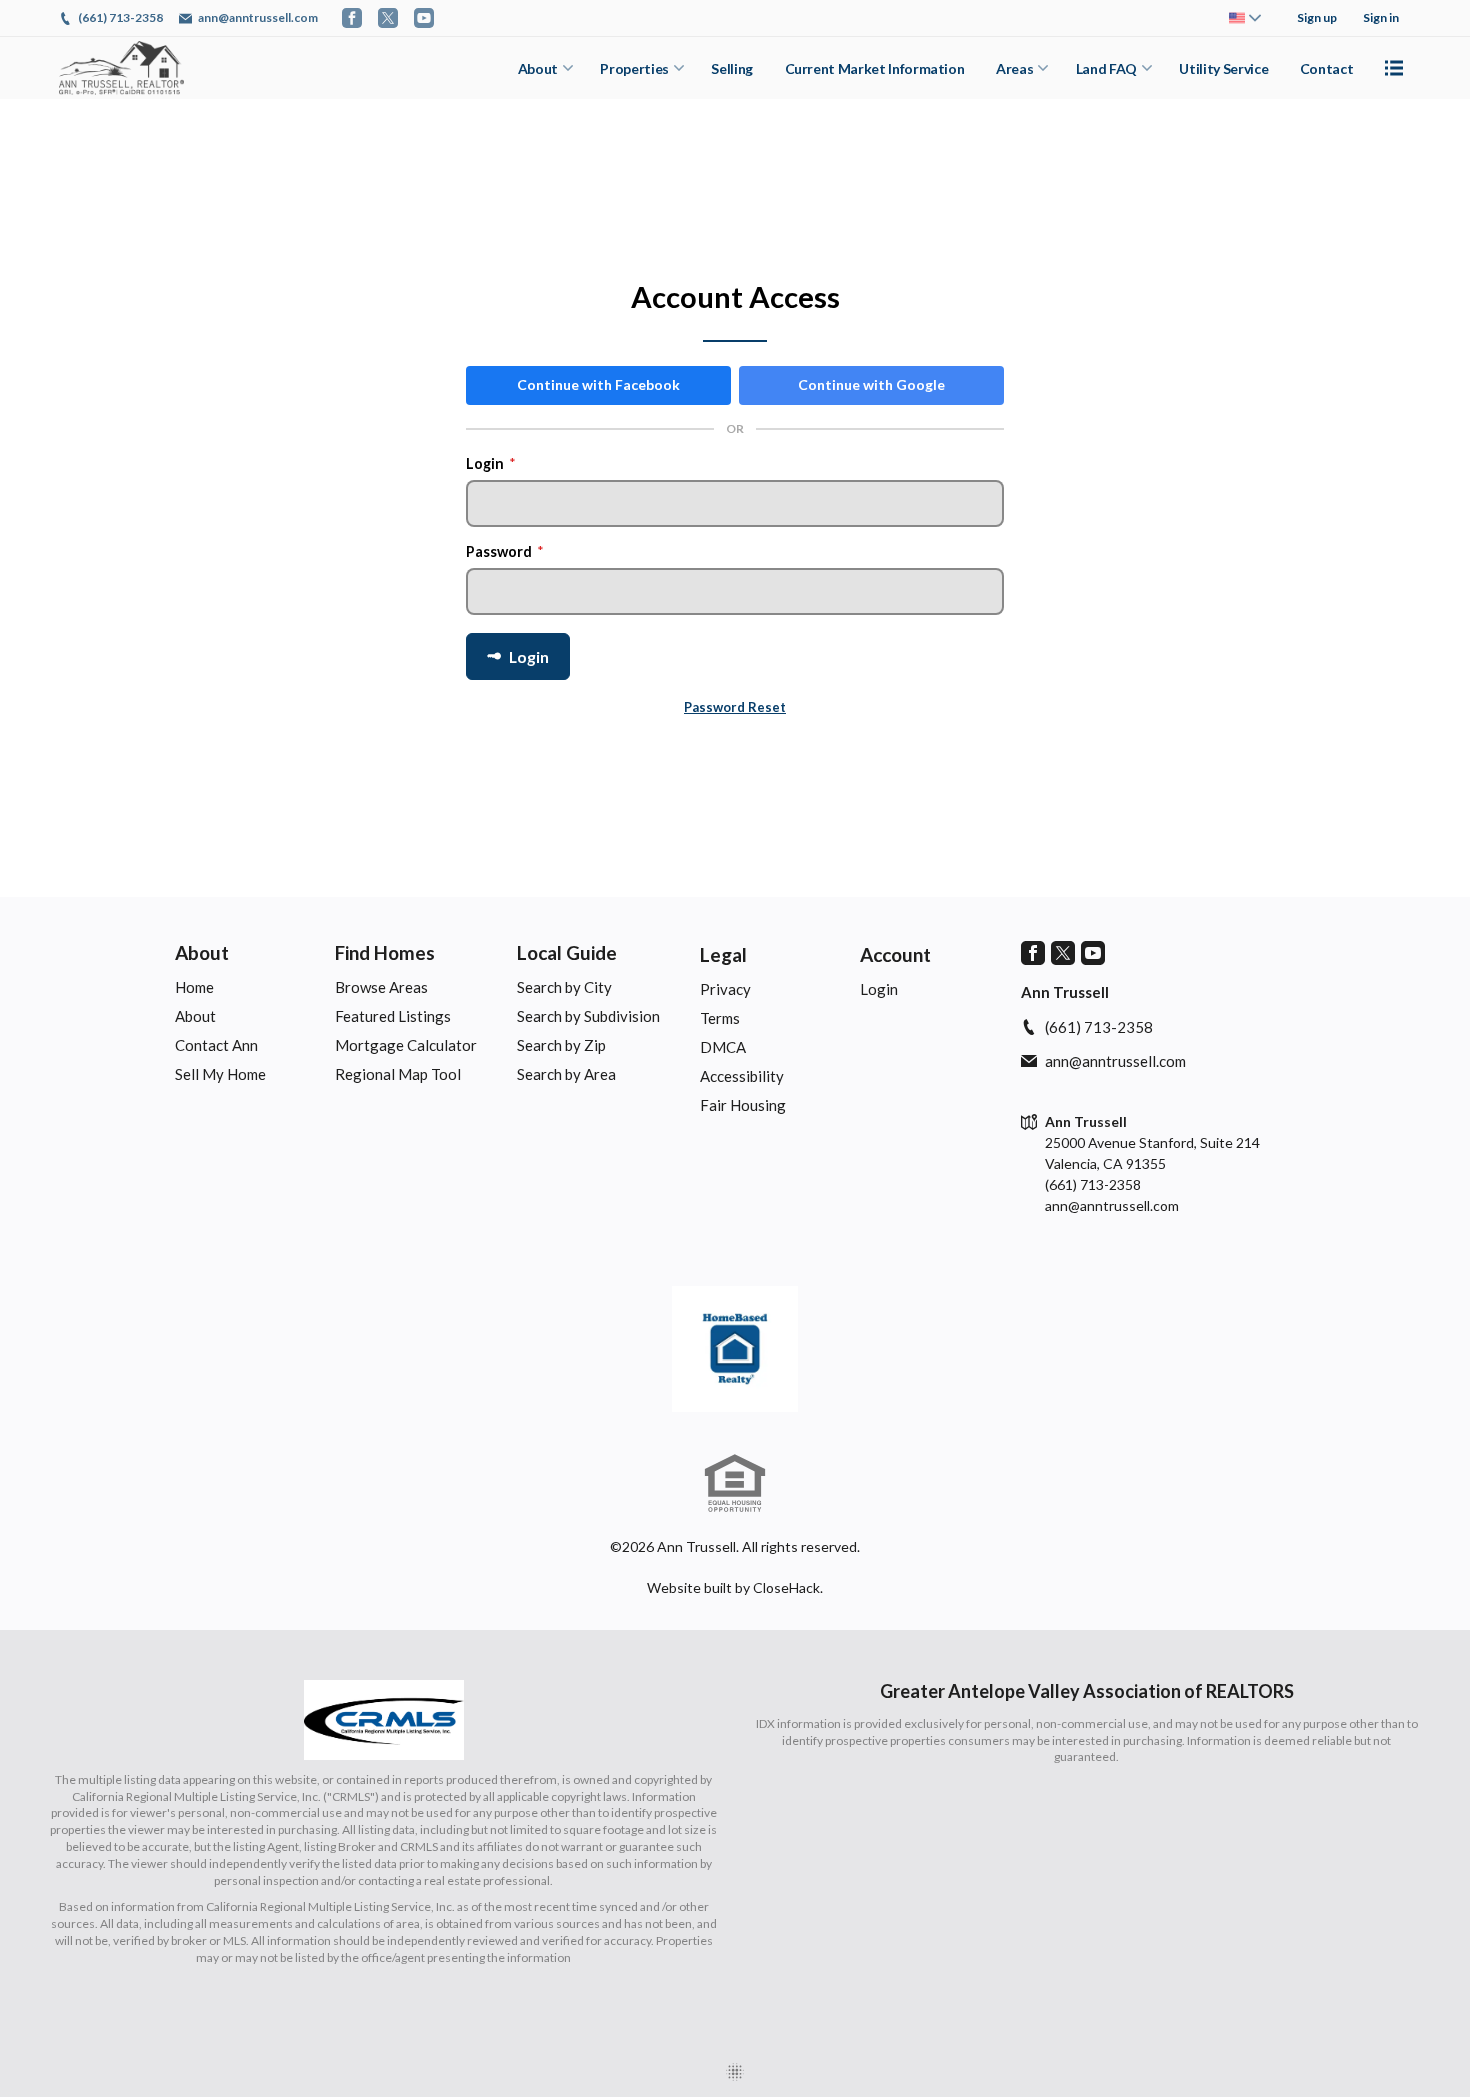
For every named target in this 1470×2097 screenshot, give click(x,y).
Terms (720, 1018)
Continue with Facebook (598, 384)
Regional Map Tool (398, 1074)
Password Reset (735, 707)
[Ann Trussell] (735, 1349)
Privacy (725, 989)
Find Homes (385, 952)
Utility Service (1223, 68)
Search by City (564, 987)
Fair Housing (743, 1105)
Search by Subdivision (588, 1016)
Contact (1327, 68)
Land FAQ (1106, 68)
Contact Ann (216, 1045)
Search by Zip (561, 1045)
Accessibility (742, 1076)
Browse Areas (381, 987)
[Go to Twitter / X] (388, 18)
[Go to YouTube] (424, 18)
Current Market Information (875, 68)
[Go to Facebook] (352, 18)
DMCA (723, 1047)
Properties (634, 68)
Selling (732, 68)
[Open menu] (1394, 68)
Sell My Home (220, 1074)
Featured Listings (393, 1016)
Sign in (1381, 17)
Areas (1014, 68)
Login (491, 463)
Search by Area (566, 1074)
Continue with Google (871, 384)
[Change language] (1245, 18)
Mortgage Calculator (406, 1045)
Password (505, 551)
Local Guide (567, 952)
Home (194, 987)
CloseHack (786, 1587)
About (538, 68)
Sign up (1317, 17)
